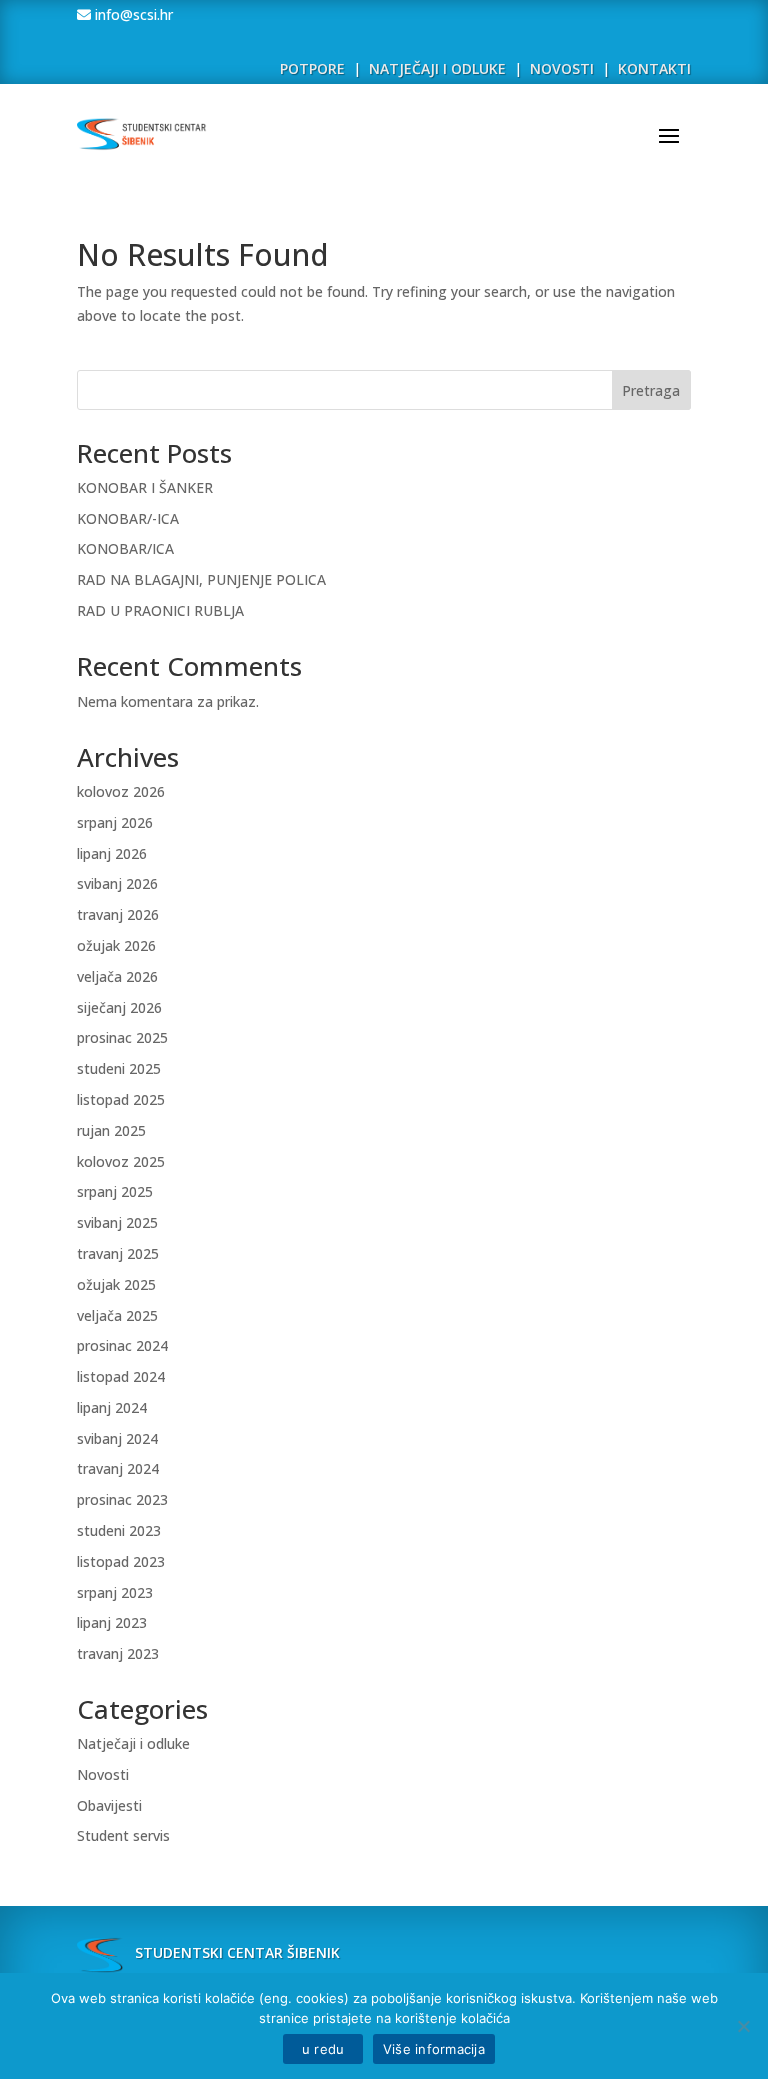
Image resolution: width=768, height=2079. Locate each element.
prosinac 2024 (122, 1345)
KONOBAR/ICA (125, 548)
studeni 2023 (119, 1530)
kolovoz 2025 (121, 1161)
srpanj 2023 (115, 1592)
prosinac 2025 (122, 1037)
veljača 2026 (117, 976)
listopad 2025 (121, 1099)
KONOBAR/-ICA (128, 518)
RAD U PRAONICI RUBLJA (160, 610)
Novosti (103, 1774)
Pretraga (651, 390)
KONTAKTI (654, 68)
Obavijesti (109, 1805)
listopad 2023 (121, 1561)
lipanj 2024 (112, 1407)
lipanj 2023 (112, 1622)
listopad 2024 (121, 1376)
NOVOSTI (564, 68)
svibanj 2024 (117, 1438)
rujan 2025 (111, 1130)
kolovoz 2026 (121, 791)
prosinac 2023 (122, 1499)
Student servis (123, 1835)
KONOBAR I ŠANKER (145, 487)
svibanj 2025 (117, 1222)
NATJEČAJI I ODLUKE (437, 68)
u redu (323, 2049)
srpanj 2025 (115, 1191)
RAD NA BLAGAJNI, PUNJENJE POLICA (201, 579)
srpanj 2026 (115, 822)
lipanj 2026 (112, 853)
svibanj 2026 (117, 883)
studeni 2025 (119, 1068)
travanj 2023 (118, 1653)
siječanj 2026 (119, 1007)
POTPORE (312, 68)
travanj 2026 (118, 914)
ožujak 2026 (116, 945)
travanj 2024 (118, 1468)
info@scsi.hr (132, 14)
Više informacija (434, 2049)
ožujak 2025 (116, 1284)
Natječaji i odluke (133, 1743)
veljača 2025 (117, 1315)
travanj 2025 (118, 1253)
